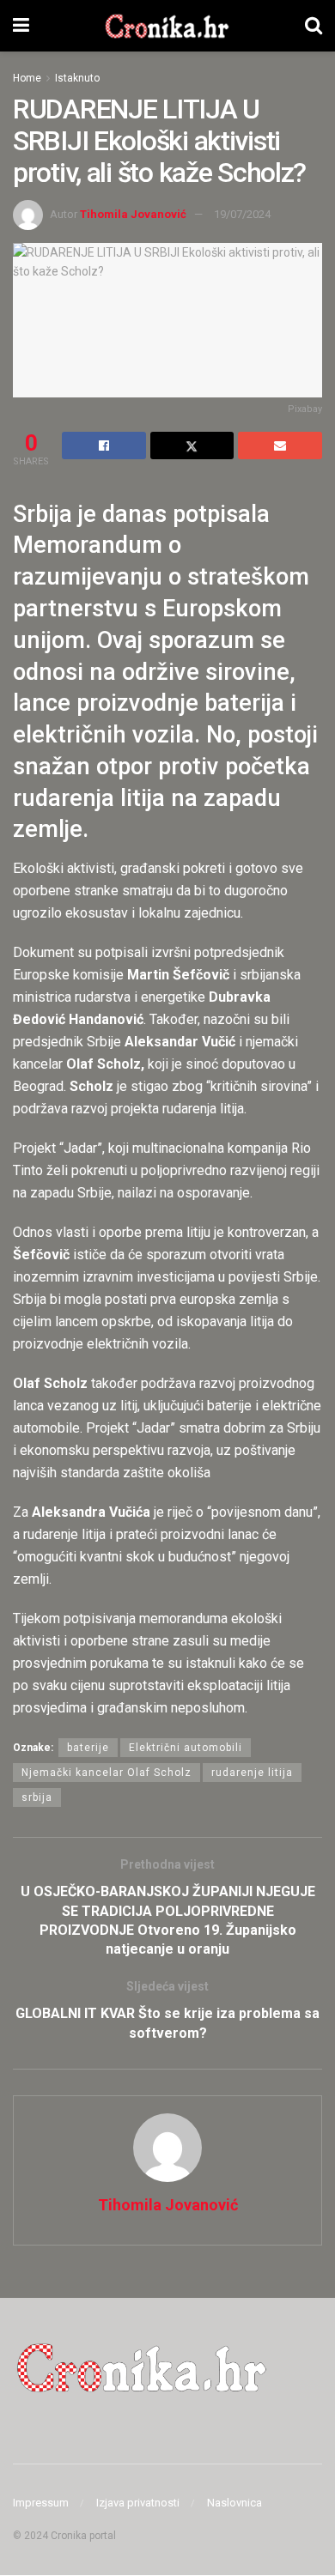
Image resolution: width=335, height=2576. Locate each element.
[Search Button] (314, 26)
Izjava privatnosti (138, 2503)
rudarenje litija (252, 1773)
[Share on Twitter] (192, 445)
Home (27, 78)
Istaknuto (77, 78)
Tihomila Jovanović (133, 214)
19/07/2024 (242, 214)
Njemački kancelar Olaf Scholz (107, 1773)
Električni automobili (186, 1748)
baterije (88, 1748)
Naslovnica (234, 2503)
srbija (37, 1797)
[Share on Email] (280, 445)
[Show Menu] (21, 26)
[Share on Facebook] (104, 445)
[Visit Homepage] (167, 26)
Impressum (41, 2503)
